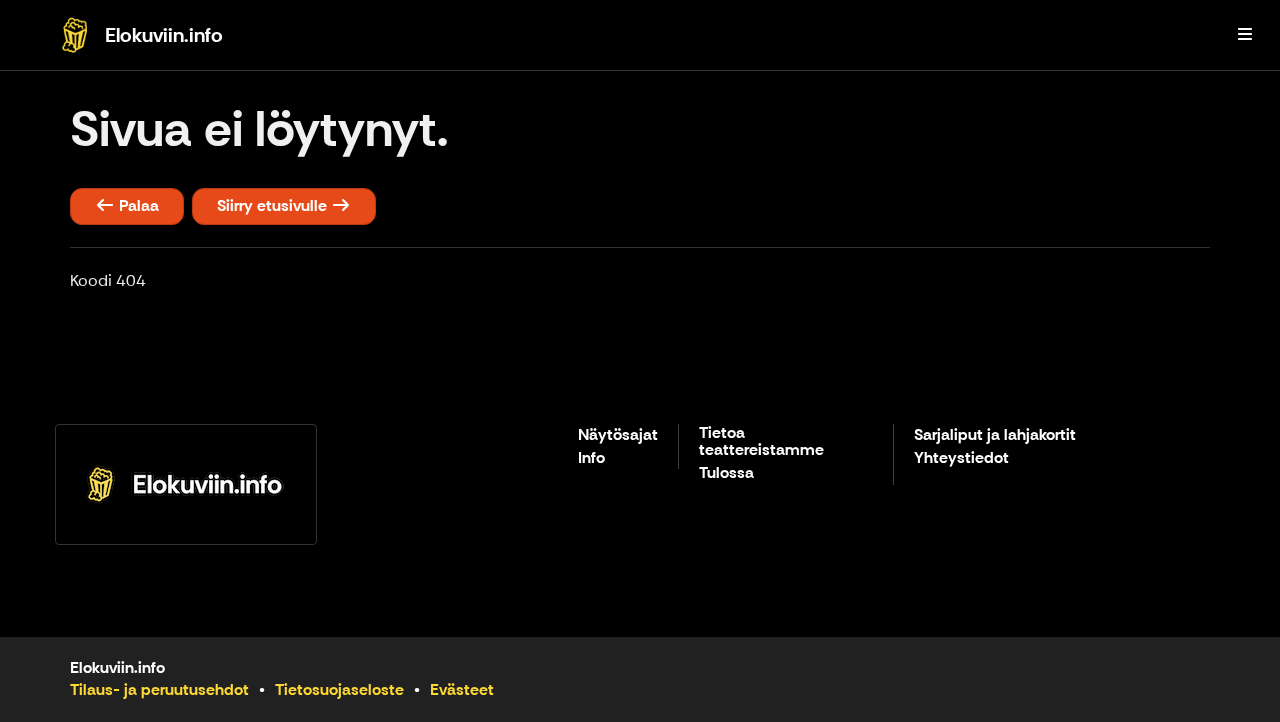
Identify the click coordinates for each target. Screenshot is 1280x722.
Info (591, 458)
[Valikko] (1245, 35)
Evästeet (462, 689)
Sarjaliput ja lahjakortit (995, 435)
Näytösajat (618, 435)
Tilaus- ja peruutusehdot (159, 689)
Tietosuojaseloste (339, 689)
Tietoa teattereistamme (761, 442)
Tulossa (726, 473)
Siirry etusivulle (274, 205)
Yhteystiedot (961, 458)
